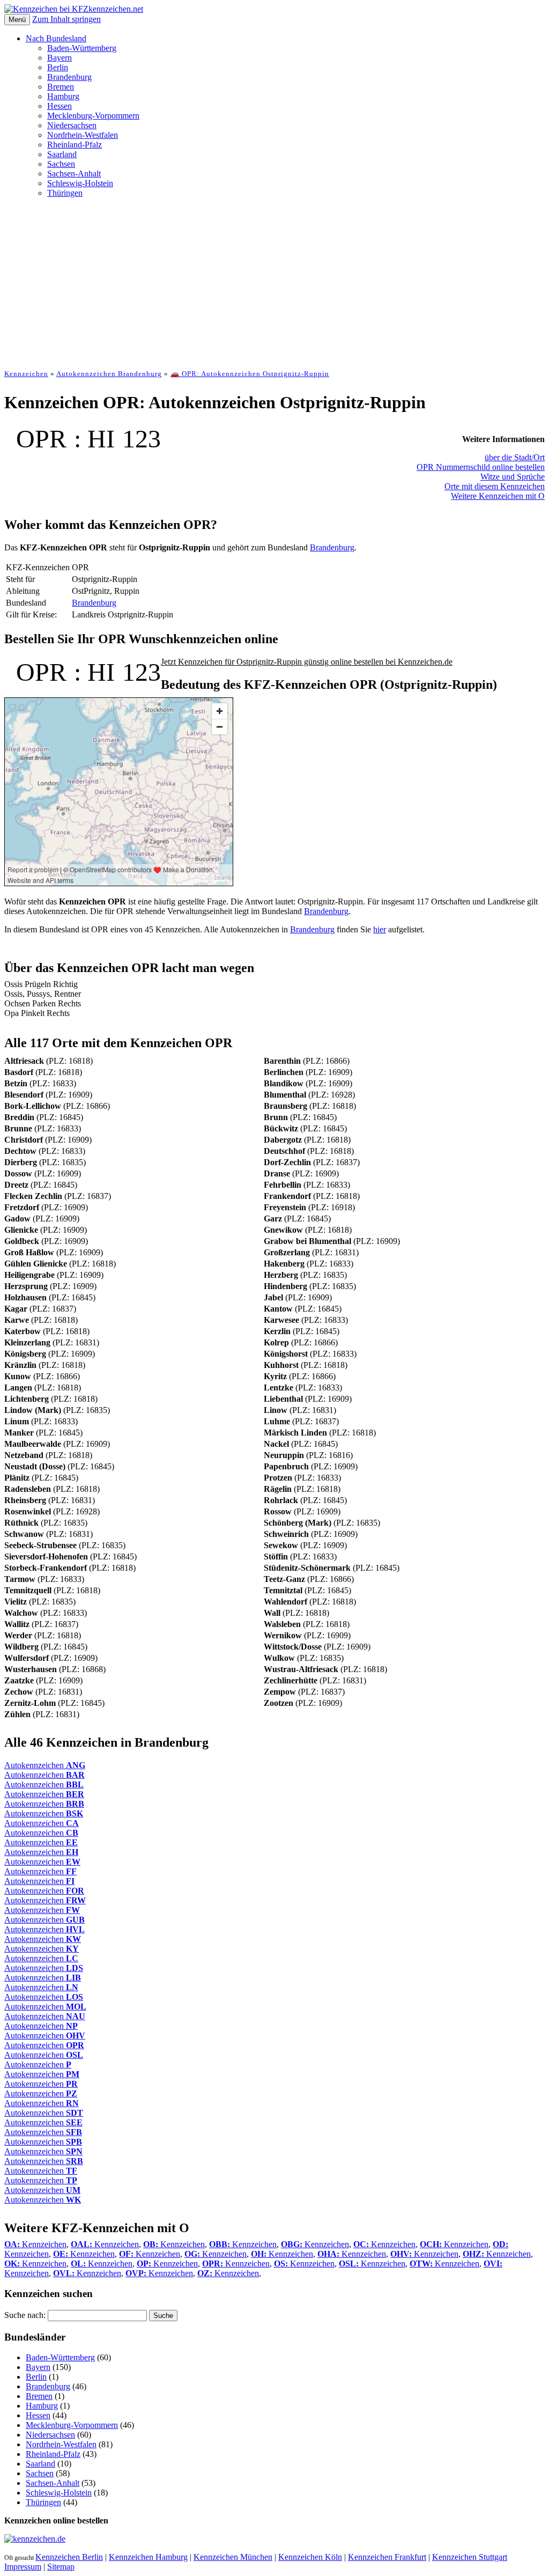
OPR (41, 439)
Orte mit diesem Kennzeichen (495, 486)
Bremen (61, 87)
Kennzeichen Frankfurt (387, 2557)
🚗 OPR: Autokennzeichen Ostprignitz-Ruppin (250, 374)
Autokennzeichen (45, 1765)
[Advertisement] (274, 282)
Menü (17, 20)
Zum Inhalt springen (66, 19)
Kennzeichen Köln (310, 2557)
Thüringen (65, 193)
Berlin (58, 67)
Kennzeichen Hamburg (148, 2557)
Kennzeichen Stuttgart (470, 2557)
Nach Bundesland (56, 38)
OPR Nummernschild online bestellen (481, 467)
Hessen (60, 106)
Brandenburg (69, 77)
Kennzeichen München (233, 2557)
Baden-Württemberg (82, 48)
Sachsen (61, 164)
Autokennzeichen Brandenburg (109, 374)
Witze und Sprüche (513, 477)
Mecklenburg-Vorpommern (93, 116)
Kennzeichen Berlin (69, 2557)
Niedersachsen (72, 125)
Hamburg (63, 96)
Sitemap (61, 2567)
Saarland (62, 154)
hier (380, 929)
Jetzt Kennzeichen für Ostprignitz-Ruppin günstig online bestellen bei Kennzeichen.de (307, 662)
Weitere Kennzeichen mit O (498, 496)
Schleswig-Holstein (80, 183)
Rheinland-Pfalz (75, 145)
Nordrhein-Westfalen (83, 135)
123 (142, 439)
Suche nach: (25, 2315)
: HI (94, 439)
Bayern (60, 58)
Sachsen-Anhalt (74, 174)
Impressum (23, 2567)
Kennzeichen (26, 374)
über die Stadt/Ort (515, 457)
